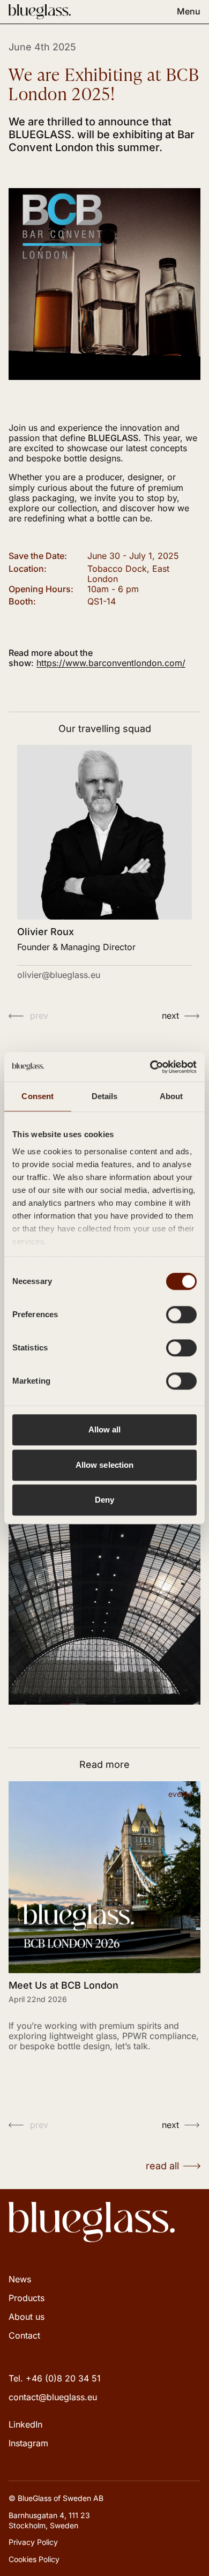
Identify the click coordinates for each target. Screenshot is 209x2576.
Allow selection (105, 1465)
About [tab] (171, 1096)
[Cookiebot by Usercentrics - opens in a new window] (150, 1067)
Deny (104, 1500)
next (170, 1016)
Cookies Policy (34, 2559)
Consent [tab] (38, 1096)
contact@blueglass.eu (53, 2397)
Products (27, 2298)
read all (162, 2166)
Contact (24, 2335)
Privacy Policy (33, 2542)
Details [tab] (105, 1096)
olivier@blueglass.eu (59, 975)
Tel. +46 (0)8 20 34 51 (55, 2378)
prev (39, 1016)
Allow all (105, 1429)
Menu (189, 12)
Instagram (28, 2443)
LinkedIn (25, 2424)
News (20, 2279)
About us (27, 2317)
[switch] (181, 1315)
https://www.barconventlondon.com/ (111, 663)
